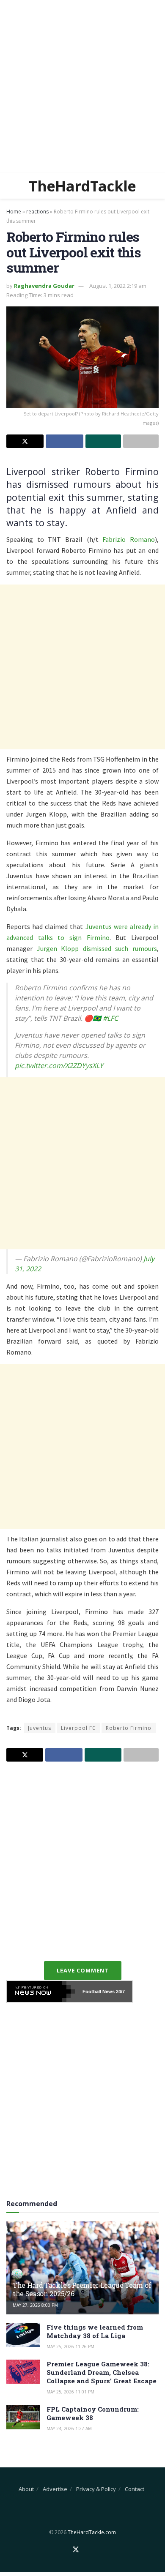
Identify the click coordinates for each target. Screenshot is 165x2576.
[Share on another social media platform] (141, 441)
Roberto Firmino (129, 1728)
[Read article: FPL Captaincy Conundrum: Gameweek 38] (23, 2417)
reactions (37, 212)
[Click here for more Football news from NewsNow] (41, 1991)
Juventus (40, 1728)
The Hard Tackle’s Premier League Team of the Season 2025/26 (82, 2289)
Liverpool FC (78, 1728)
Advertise (55, 2489)
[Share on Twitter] (25, 441)
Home (14, 212)
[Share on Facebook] (64, 441)
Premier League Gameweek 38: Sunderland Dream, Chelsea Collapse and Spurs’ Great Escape (102, 2372)
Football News (99, 1991)
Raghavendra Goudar (44, 286)
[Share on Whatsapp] (103, 441)
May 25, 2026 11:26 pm (70, 2347)
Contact (135, 2489)
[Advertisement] (82, 87)
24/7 (120, 1991)
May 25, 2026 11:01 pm (70, 2392)
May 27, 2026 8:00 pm (35, 2305)
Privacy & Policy (96, 2489)
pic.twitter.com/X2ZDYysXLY (59, 1065)
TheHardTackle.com (92, 2532)
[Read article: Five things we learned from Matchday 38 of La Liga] (23, 2335)
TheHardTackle (82, 186)
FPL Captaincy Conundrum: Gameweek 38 (93, 2413)
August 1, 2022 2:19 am (118, 286)
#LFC (110, 1018)
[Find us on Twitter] (76, 2550)
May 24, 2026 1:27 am (69, 2428)
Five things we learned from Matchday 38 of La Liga (95, 2331)
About (26, 2489)
